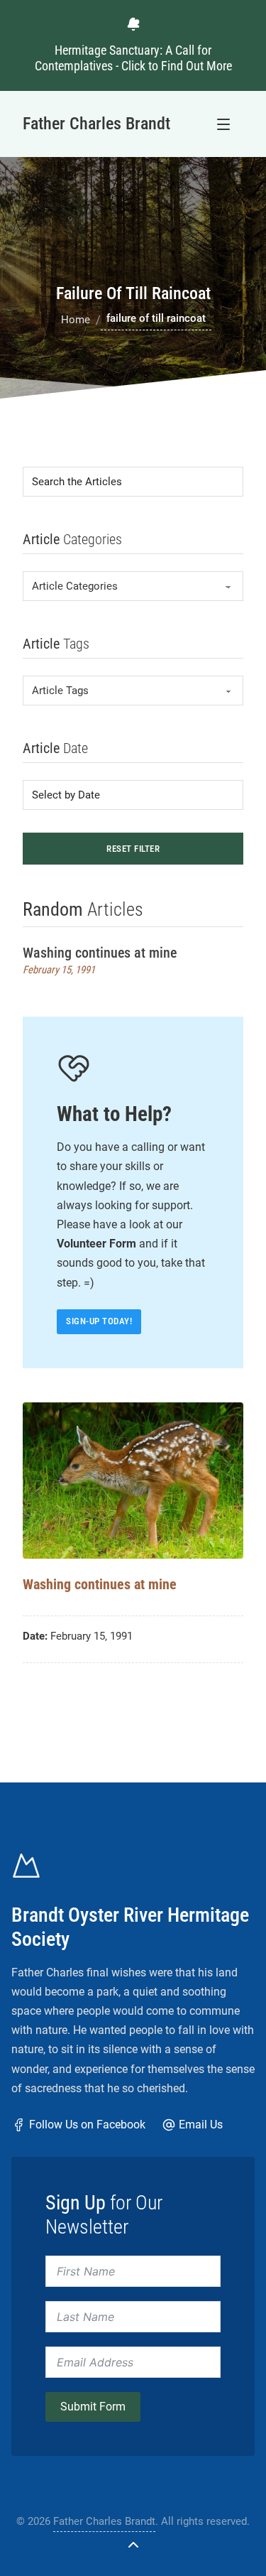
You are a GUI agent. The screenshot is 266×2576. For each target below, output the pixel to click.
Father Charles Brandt (104, 2521)
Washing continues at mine (100, 953)
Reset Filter (133, 849)
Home (76, 320)
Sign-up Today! (99, 1321)
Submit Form (93, 2407)
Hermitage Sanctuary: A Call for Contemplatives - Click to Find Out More (133, 58)
